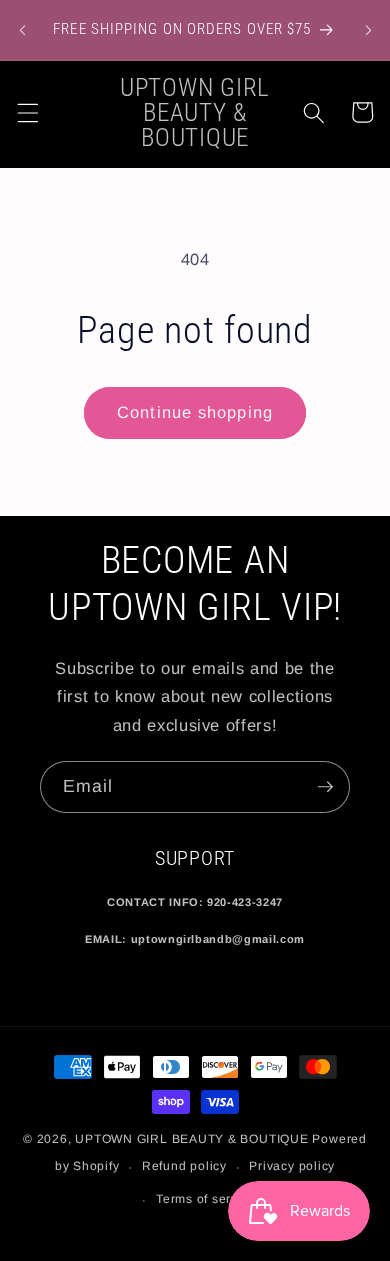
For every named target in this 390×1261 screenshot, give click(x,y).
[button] (27, 112)
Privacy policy (292, 1166)
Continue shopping (195, 412)
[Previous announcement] (22, 30)
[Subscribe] (325, 787)
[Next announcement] (368, 30)
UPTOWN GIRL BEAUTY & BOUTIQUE (191, 1139)
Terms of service (206, 1199)
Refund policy (184, 1166)
